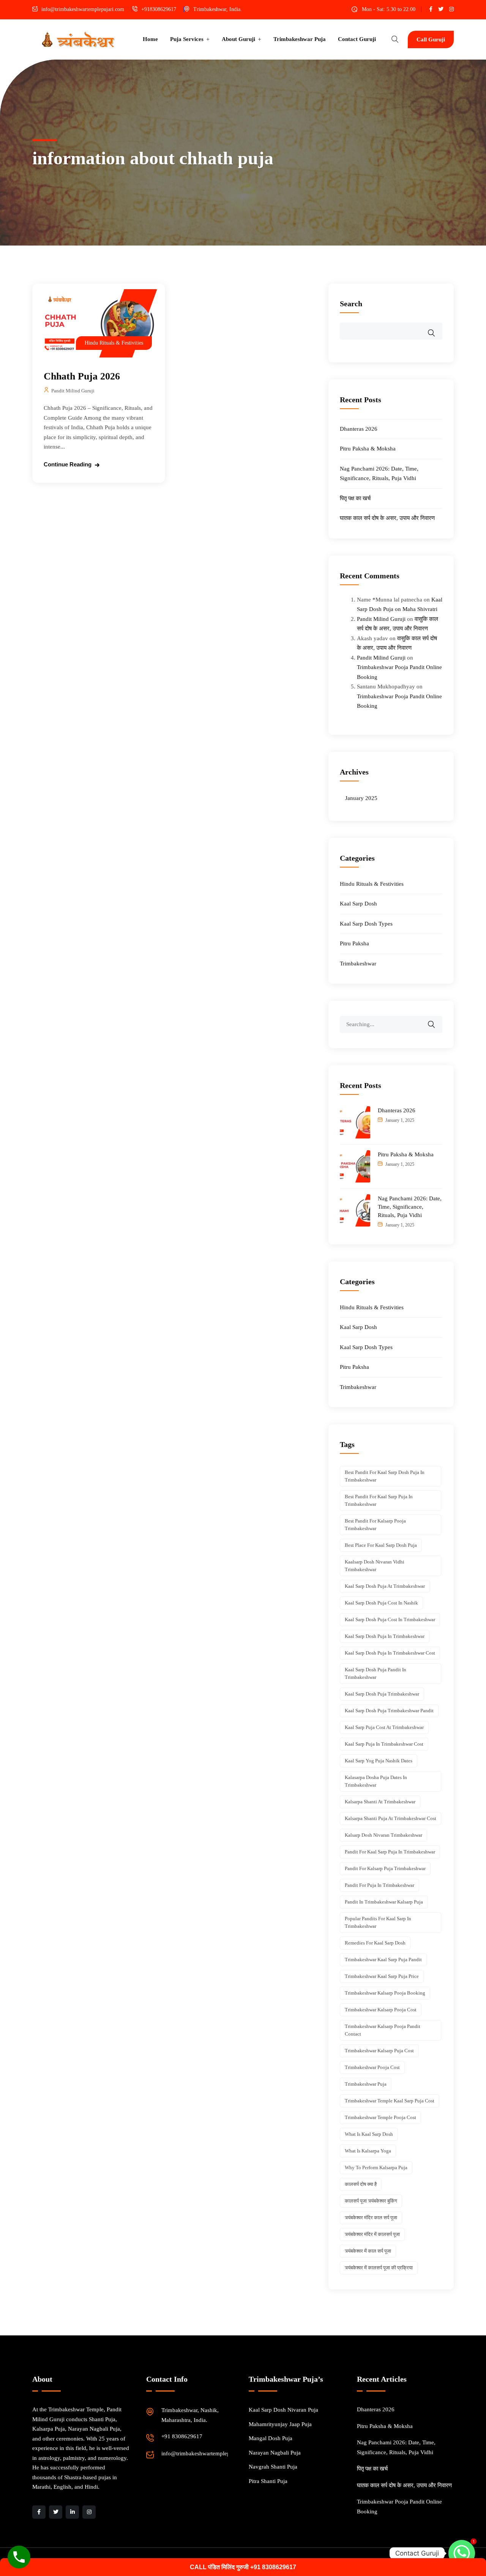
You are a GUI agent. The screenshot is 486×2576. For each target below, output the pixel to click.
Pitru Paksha (354, 943)
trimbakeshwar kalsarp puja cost (379, 2051)
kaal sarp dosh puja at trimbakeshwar (385, 1586)
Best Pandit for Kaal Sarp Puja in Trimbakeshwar (379, 1500)
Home (150, 39)
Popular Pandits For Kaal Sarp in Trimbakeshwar (378, 1922)
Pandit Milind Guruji (73, 391)
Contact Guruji (357, 39)
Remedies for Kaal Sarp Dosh (375, 1943)
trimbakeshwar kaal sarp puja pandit (383, 1960)
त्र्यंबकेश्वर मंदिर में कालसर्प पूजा (372, 2234)
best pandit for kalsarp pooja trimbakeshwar (375, 1525)
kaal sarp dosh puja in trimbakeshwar (385, 1636)
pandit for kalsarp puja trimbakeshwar (385, 1868)
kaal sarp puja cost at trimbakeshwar (384, 1727)
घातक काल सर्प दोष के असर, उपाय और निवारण (387, 518)
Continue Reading (68, 464)
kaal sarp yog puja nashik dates (379, 1761)
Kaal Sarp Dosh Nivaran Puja (283, 2410)
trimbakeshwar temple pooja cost (380, 2117)
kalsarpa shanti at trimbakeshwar (380, 1802)
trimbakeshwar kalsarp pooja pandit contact (383, 2030)
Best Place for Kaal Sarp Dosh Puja (381, 1545)
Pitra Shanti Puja (268, 2481)
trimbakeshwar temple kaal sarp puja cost (390, 2101)
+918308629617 (159, 9)
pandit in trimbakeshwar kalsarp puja (384, 1902)
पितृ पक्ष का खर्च (355, 498)
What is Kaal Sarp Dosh (369, 2134)
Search (351, 304)
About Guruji (238, 39)
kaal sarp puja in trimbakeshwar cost (384, 1744)
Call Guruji (431, 39)
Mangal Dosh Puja (271, 2438)
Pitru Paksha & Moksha (368, 449)
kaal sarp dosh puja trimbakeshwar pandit (389, 1711)
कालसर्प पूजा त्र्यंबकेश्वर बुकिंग (371, 2201)
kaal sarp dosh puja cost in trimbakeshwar (390, 1619)
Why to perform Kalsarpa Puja (376, 2167)
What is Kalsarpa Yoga (368, 2151)
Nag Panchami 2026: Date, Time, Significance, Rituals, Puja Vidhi (410, 1207)
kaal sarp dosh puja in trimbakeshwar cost (390, 1653)
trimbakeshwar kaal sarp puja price (382, 1976)
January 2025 (361, 798)
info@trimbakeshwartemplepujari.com (83, 9)
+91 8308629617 (182, 2436)
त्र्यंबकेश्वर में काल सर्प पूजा (368, 2251)
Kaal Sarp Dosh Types (366, 924)
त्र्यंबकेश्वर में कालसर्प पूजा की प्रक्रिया (379, 2268)
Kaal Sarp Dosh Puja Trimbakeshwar (382, 1694)
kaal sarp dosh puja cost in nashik (381, 1603)
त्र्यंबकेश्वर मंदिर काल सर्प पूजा (371, 2218)
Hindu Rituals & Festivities (114, 343)
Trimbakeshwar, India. (218, 9)
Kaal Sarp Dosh (358, 904)
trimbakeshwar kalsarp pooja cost (381, 2010)
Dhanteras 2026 (359, 429)
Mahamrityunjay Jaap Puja (280, 2424)
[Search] (436, 1019)
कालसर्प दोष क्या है (361, 2184)
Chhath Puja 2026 (82, 376)
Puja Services (187, 39)
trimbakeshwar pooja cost (372, 2067)
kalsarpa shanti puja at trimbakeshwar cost (391, 1818)
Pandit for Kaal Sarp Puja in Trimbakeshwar (390, 1852)
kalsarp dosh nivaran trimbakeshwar (383, 1835)
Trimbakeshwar (358, 964)
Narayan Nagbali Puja (275, 2453)
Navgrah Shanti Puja (273, 2467)
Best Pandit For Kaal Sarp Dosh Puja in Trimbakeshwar (385, 1476)
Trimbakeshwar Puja (300, 39)
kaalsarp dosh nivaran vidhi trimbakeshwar (375, 1566)
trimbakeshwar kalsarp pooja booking (385, 1993)
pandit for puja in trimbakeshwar (379, 1885)
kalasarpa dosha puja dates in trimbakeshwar (376, 1781)
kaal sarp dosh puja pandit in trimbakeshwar (376, 1673)
